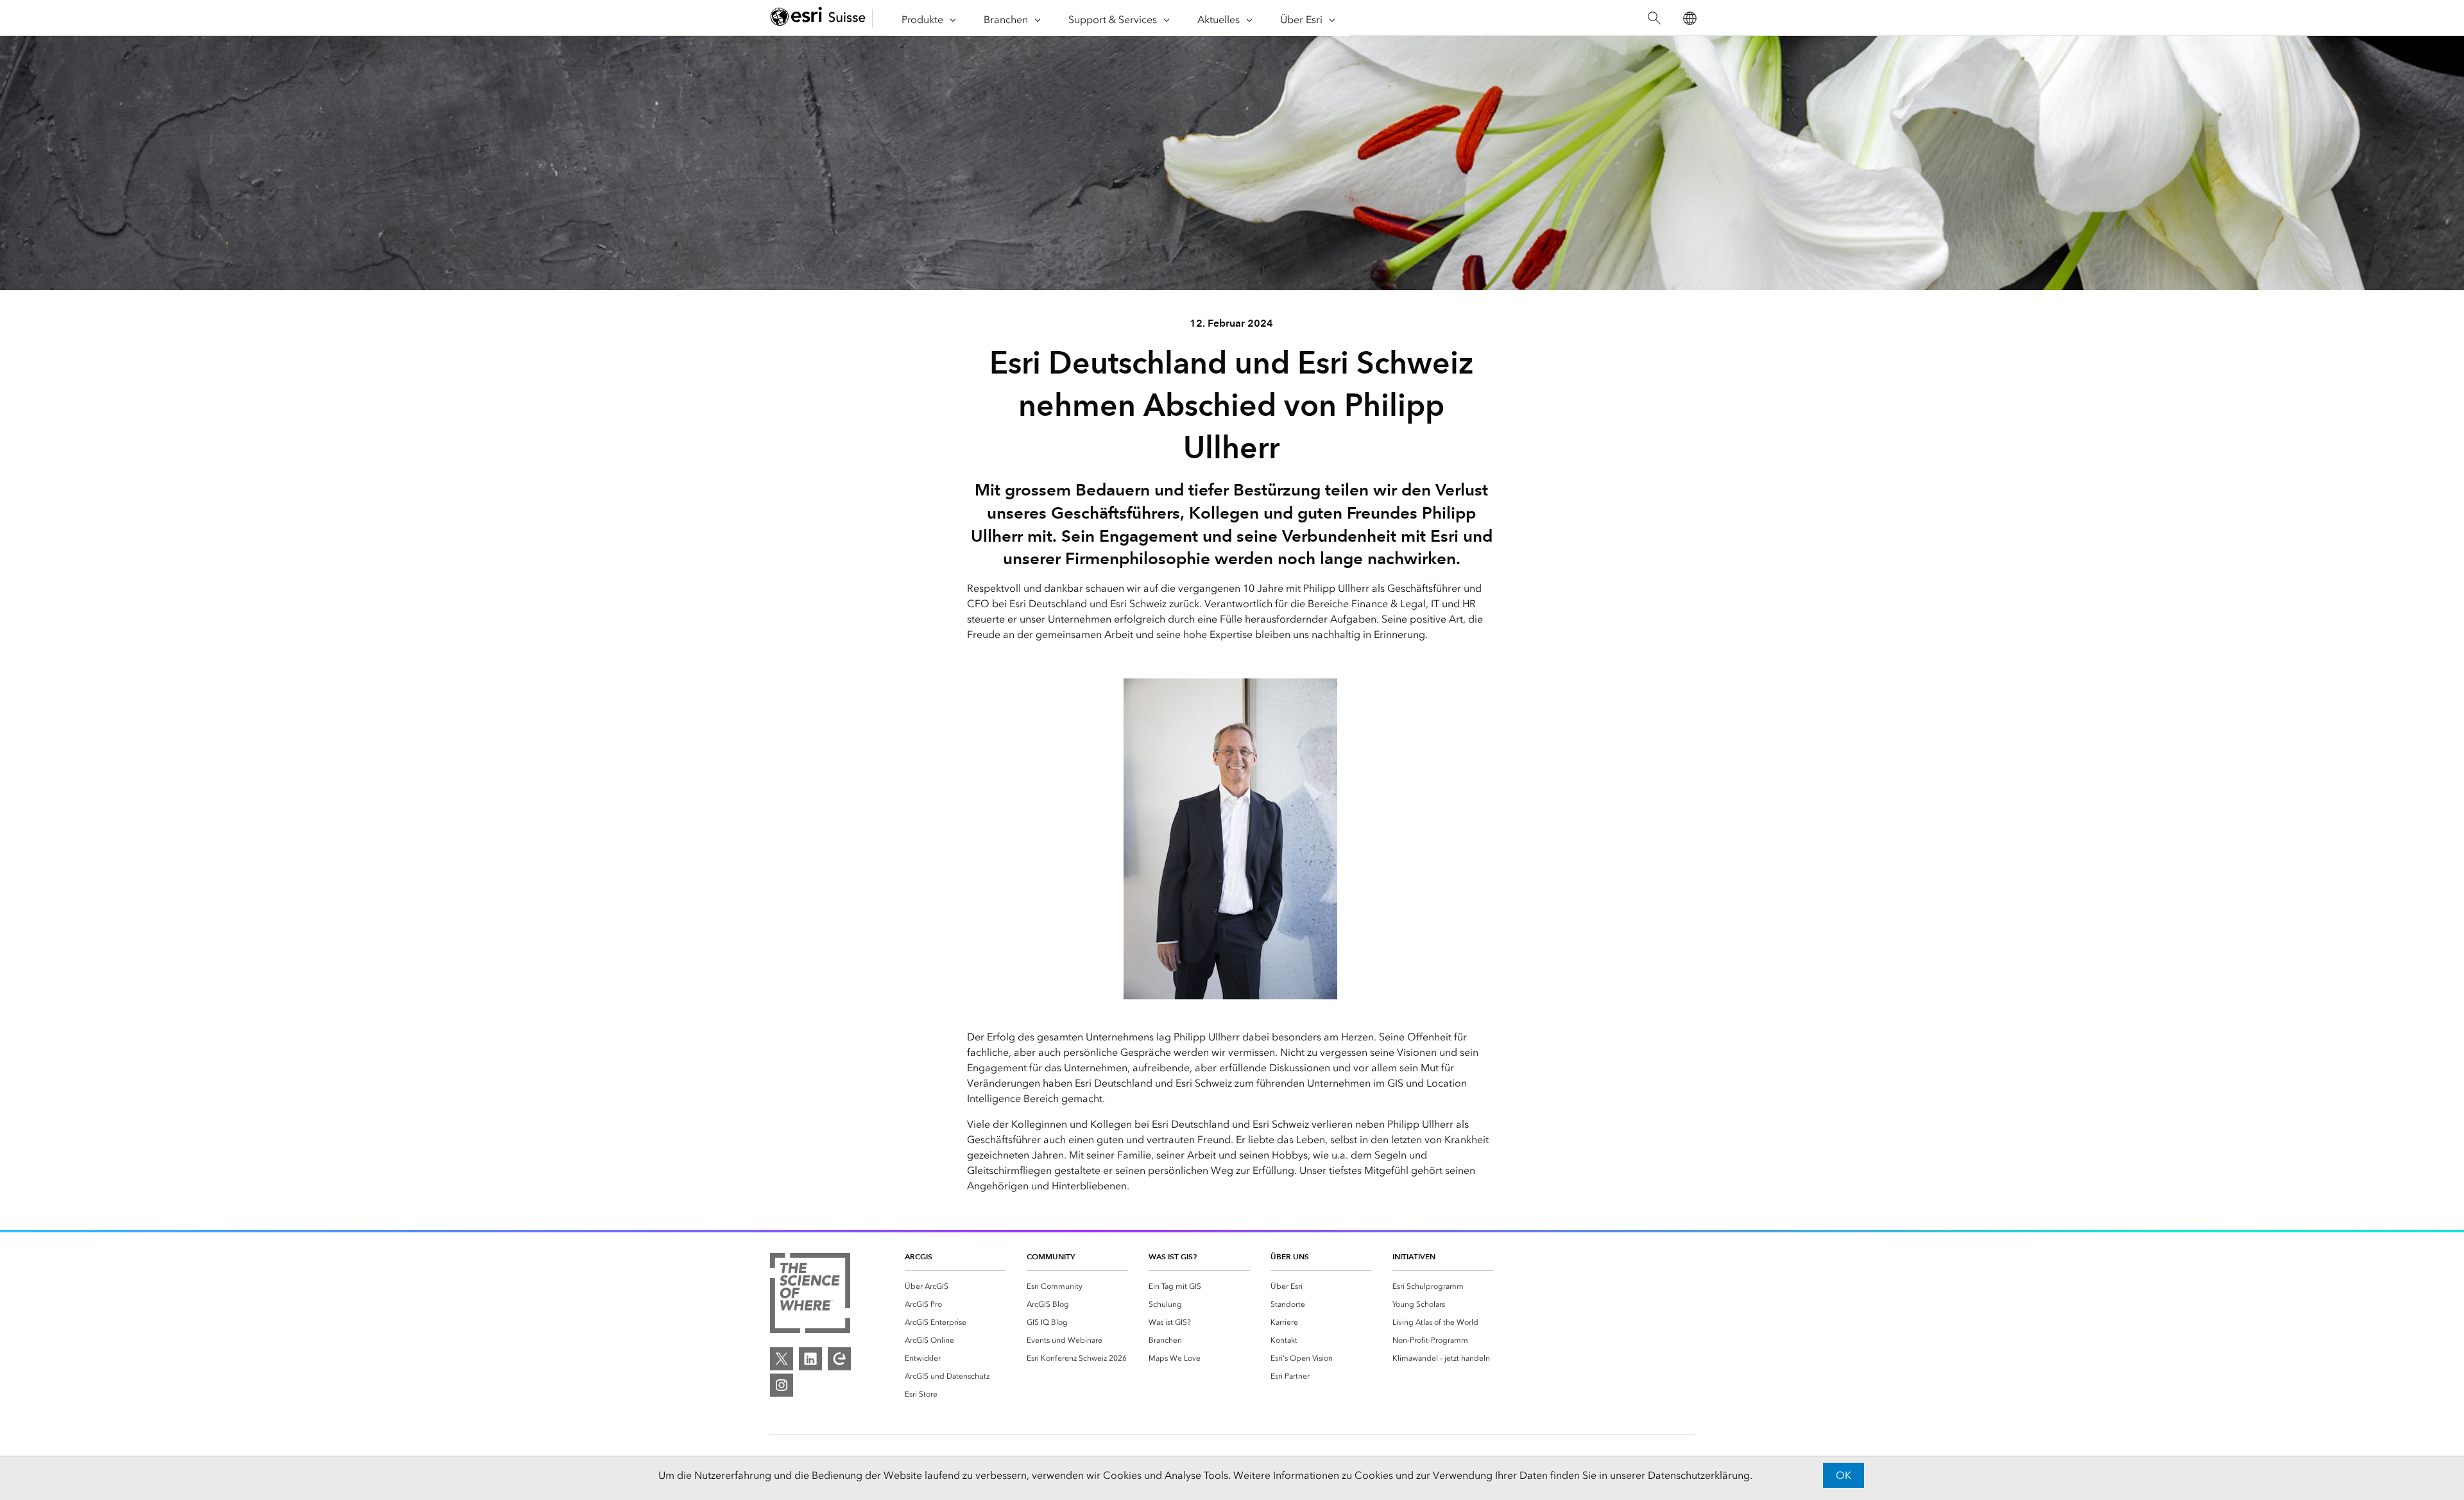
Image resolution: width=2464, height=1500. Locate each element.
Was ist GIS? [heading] (1173, 1256)
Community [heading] (1051, 1256)
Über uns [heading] (1290, 1256)
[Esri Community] (839, 1359)
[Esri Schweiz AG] (818, 18)
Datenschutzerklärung (1699, 1475)
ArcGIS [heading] (919, 1256)
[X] (782, 1359)
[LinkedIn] (810, 1359)
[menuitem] (955, 1286)
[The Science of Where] (810, 1295)
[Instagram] (782, 1385)
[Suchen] (1654, 18)
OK (1844, 1475)
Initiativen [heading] (1414, 1256)
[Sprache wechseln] (1689, 18)
